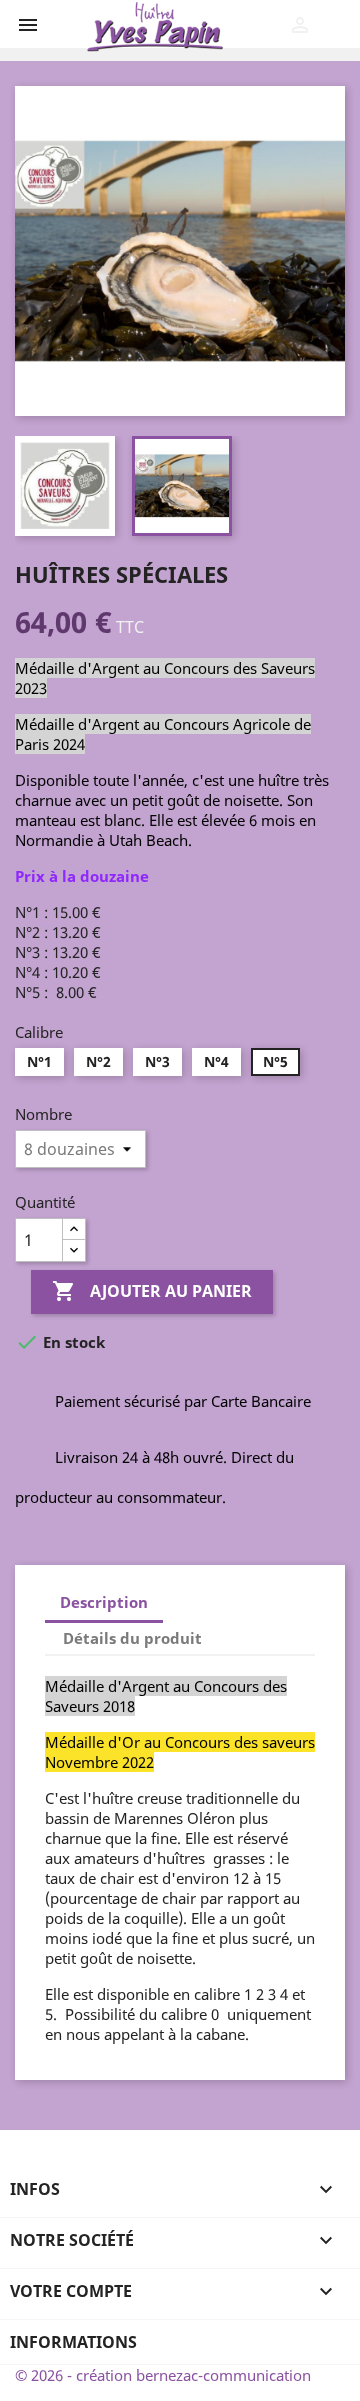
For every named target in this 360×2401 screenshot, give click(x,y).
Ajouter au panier (152, 1291)
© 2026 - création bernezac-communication (163, 2375)
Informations (73, 2342)
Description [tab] (104, 1602)
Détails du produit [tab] (132, 1638)
